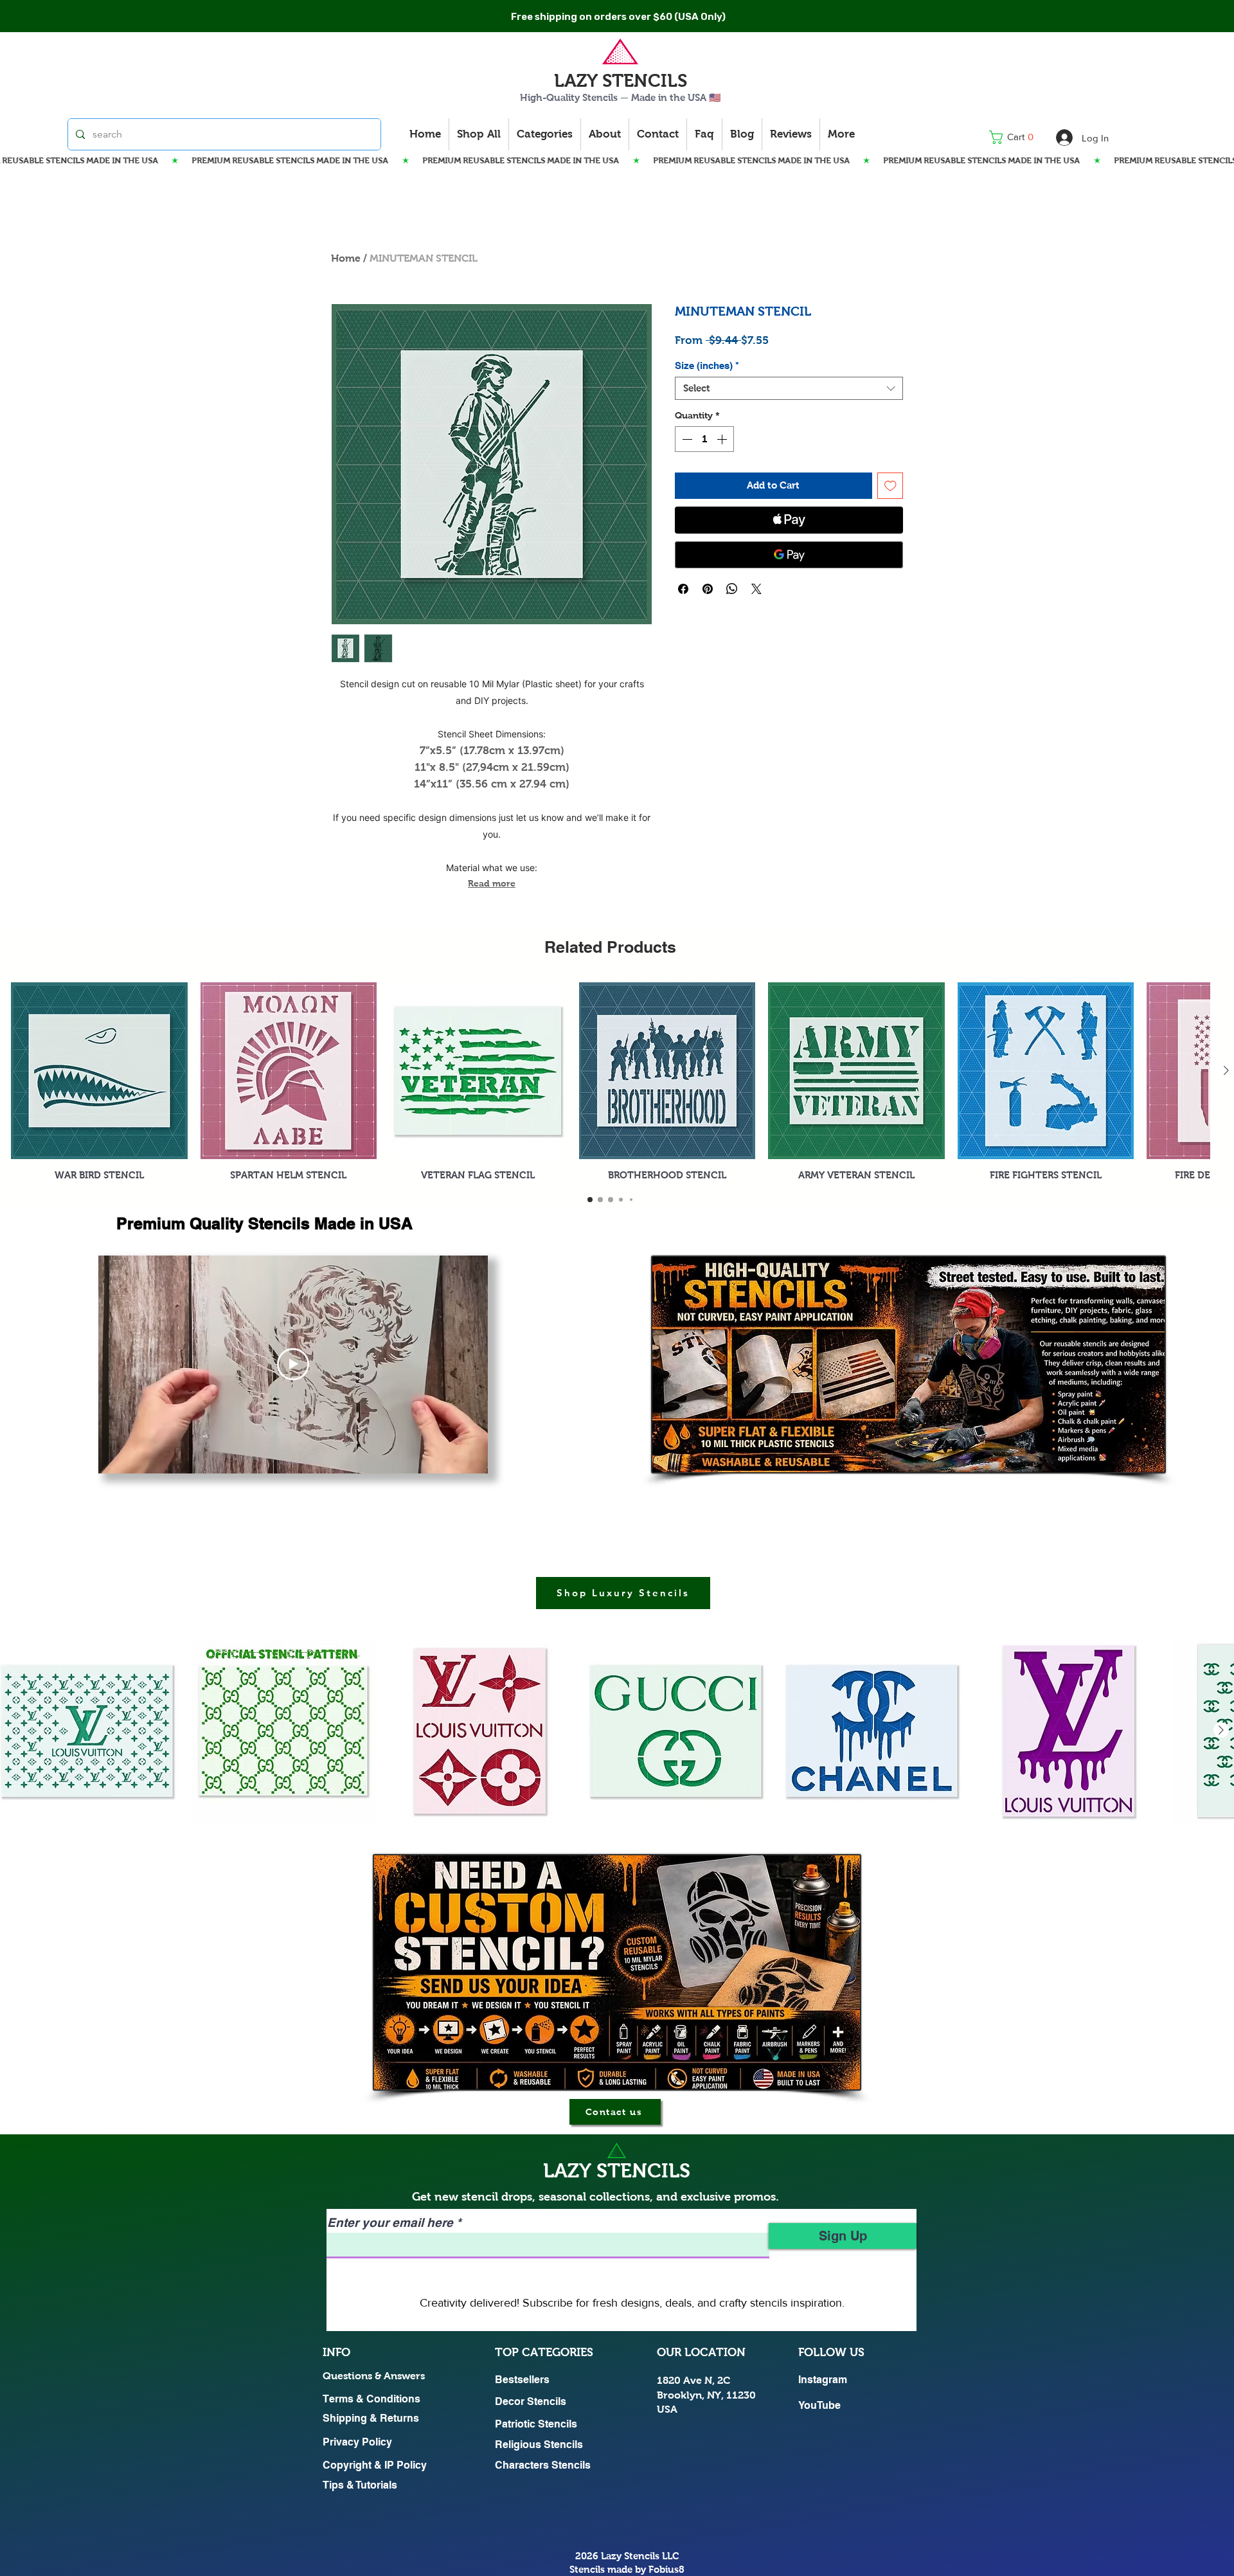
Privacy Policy (357, 2442)
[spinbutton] (704, 439)
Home (346, 258)
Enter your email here (390, 2223)
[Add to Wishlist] (890, 486)
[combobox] (789, 388)
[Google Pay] (789, 555)
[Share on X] (756, 589)
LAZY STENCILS (621, 81)
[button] (1015, 137)
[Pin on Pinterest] (708, 589)
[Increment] (723, 439)
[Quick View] (99, 1071)
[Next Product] (1226, 1070)
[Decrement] (686, 439)
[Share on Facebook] (683, 589)
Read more (492, 883)
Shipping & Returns (371, 2418)
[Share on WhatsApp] (732, 589)
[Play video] (293, 1364)
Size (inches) (707, 365)
